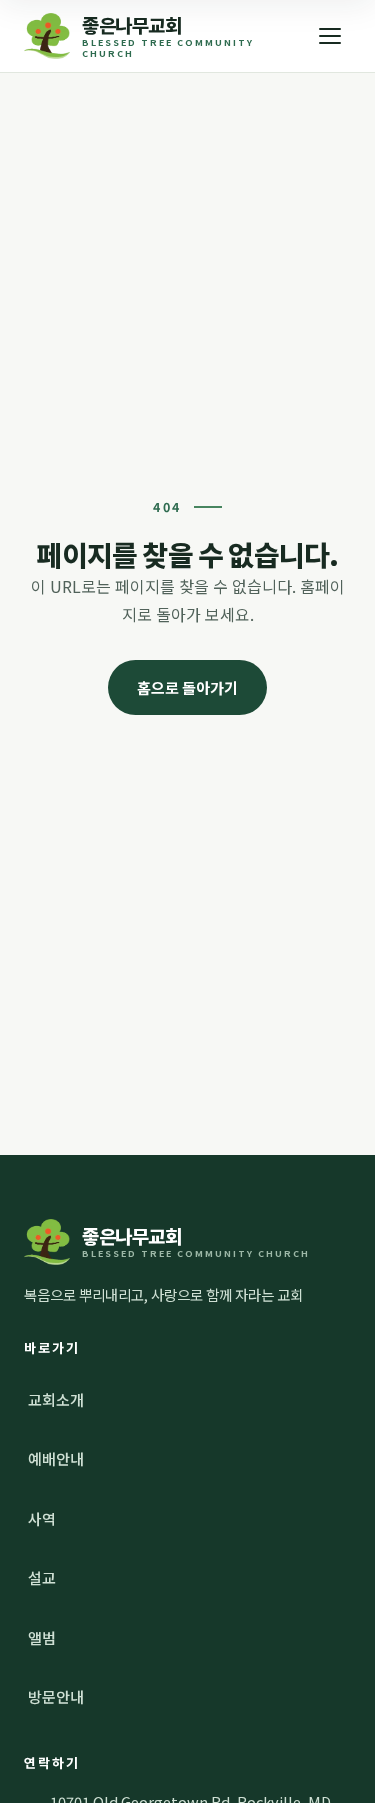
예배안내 (56, 1458)
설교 (42, 1577)
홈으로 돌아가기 (187, 687)
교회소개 (56, 1399)
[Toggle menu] (330, 36)
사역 (42, 1518)
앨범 (42, 1637)
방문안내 (56, 1696)
